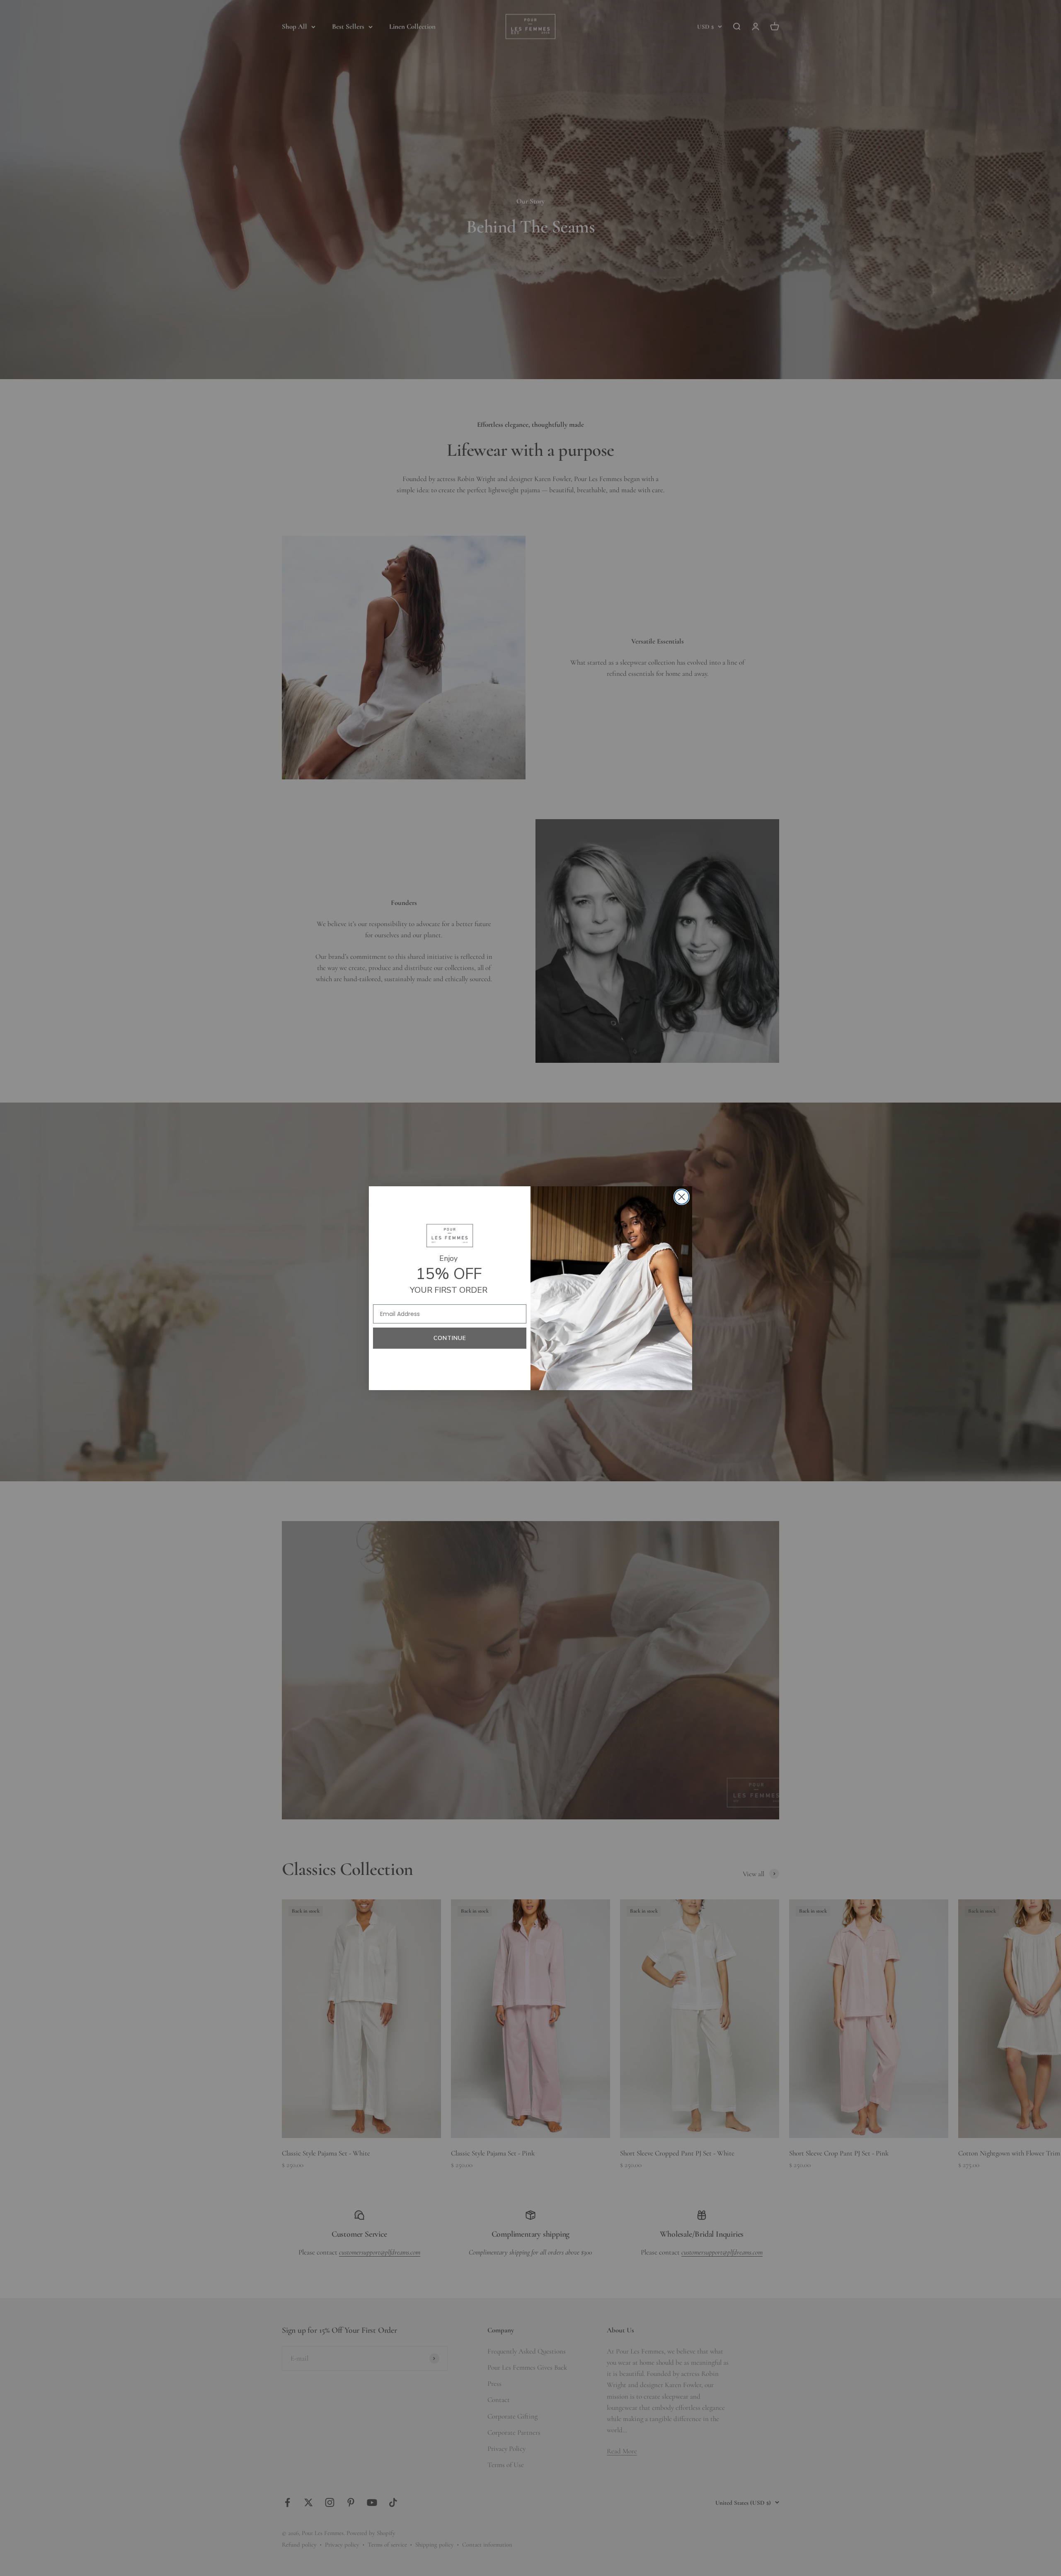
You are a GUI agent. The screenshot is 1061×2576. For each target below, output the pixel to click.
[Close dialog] (682, 1197)
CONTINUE (450, 1338)
